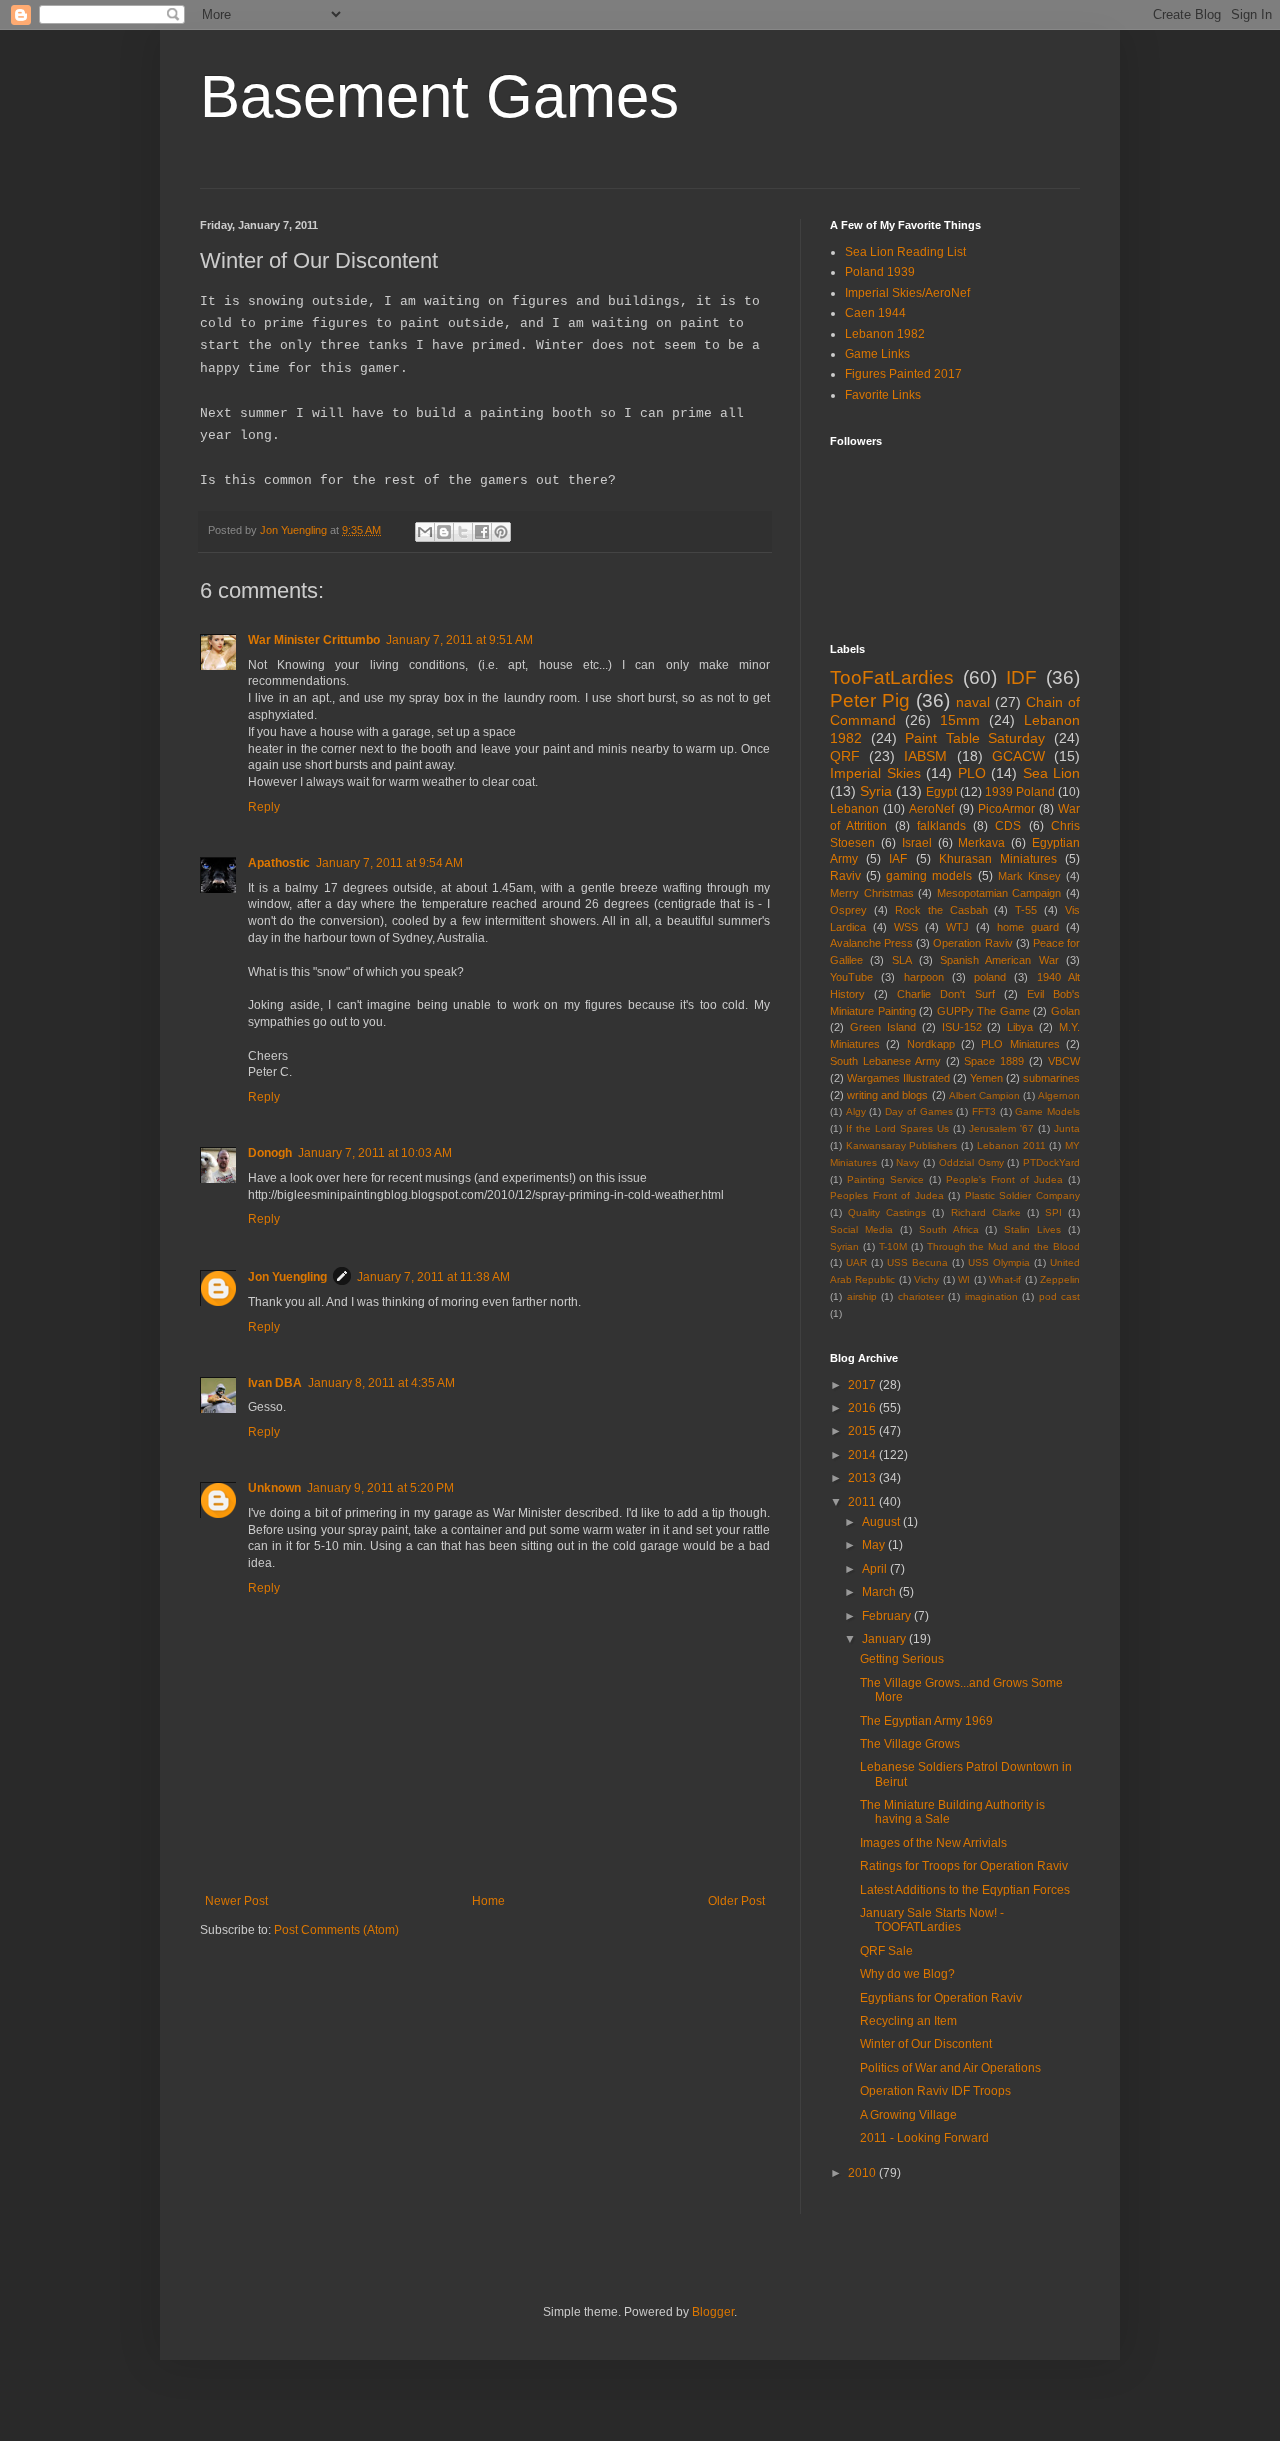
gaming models (929, 876)
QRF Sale (886, 1951)
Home (488, 1901)
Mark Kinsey (1029, 876)
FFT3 (984, 1111)
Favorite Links (883, 395)
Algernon (1059, 1095)
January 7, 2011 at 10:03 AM (375, 1153)
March (880, 1592)
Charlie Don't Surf (945, 994)
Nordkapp (931, 1044)
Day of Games (918, 1111)
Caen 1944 (875, 313)
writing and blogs (887, 1095)
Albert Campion (984, 1095)
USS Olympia (999, 1262)
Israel (917, 843)
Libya (1020, 1027)
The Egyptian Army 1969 (926, 1721)
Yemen (986, 1078)
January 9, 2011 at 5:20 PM (380, 1488)
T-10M (893, 1246)
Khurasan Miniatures (998, 859)
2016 (863, 1408)
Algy (856, 1111)
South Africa (949, 1229)
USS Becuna (917, 1262)
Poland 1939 (880, 272)
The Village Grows (910, 1744)
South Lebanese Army (885, 1061)
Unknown (274, 1488)
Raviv (845, 876)
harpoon (924, 977)
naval (973, 702)
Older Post (736, 1901)
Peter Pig (870, 700)
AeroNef (931, 809)
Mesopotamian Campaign (999, 893)
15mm (960, 720)
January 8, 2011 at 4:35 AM (381, 1383)
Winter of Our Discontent (926, 2044)
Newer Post (236, 1901)
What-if (1005, 1279)
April (876, 1569)
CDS (1008, 826)
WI (964, 1279)
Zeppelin (1060, 1279)
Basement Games (439, 96)
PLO (972, 773)
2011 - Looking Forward (924, 2138)
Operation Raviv (972, 943)
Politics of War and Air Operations (950, 2068)
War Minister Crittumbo (314, 640)
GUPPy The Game (983, 1011)
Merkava (981, 843)
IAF (898, 859)
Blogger (713, 2312)
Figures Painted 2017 (903, 374)
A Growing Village (908, 2115)
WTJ (957, 927)
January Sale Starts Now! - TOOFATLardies (932, 1920)
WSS (906, 927)
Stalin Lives (1032, 1229)
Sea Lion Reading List (905, 252)
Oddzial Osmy (971, 1162)
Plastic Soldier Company (1022, 1195)
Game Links (877, 354)
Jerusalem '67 (1001, 1128)
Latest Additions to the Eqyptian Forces (965, 1890)
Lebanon (854, 809)
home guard (1028, 927)
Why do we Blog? (907, 1974)
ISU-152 (962, 1027)
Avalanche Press (871, 943)
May (875, 1545)
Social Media (861, 1229)
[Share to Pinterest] (501, 532)
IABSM (925, 756)
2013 (863, 1478)
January (885, 1639)
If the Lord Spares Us (897, 1128)
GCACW (1018, 756)
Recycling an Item (908, 2021)
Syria (876, 791)
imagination (991, 1296)
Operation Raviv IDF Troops (935, 2091)
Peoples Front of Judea (887, 1195)
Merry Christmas (872, 893)
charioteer (921, 1296)
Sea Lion (1052, 773)
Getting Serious (902, 1659)
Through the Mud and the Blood (1003, 1246)
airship (862, 1296)
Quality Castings (887, 1212)
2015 (863, 1431)
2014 (863, 1455)
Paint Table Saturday (975, 738)
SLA (902, 960)
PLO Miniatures (1020, 1044)
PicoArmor (1006, 809)
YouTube (851, 977)
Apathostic (279, 863)
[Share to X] (463, 532)
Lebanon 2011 (1011, 1145)
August (882, 1522)
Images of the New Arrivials (933, 1843)
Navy (907, 1162)
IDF (1021, 677)
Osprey (848, 910)
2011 (863, 1502)
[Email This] (425, 532)
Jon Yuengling (287, 1277)
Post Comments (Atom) (336, 1930)
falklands (941, 826)
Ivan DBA (275, 1383)
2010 (863, 2173)
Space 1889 (994, 1061)
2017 (863, 1385)
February (888, 1616)
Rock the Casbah (941, 910)
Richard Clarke (986, 1212)
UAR (856, 1262)
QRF (845, 756)
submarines (1051, 1078)
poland (990, 977)
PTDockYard (1051, 1162)
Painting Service (885, 1179)
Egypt (941, 792)
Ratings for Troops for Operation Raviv (964, 1866)
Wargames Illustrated (898, 1078)
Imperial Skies (875, 773)
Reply (264, 807)
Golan (1065, 1011)
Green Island (883, 1027)
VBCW (1064, 1061)
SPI (1053, 1212)
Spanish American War (999, 960)
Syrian (844, 1246)
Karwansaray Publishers (902, 1145)
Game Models (1047, 1111)
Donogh (270, 1153)
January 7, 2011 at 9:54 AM (389, 863)
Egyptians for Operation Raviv (941, 1998)
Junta (1067, 1128)
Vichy (926, 1279)
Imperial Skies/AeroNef (907, 293)
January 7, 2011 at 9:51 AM (459, 640)
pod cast (1060, 1296)
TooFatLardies (892, 677)
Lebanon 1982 (885, 334)
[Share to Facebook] (482, 532)
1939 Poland (1020, 792)
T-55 (1026, 910)
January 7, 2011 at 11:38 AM (433, 1277)
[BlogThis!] (444, 532)
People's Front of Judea (1004, 1179)
